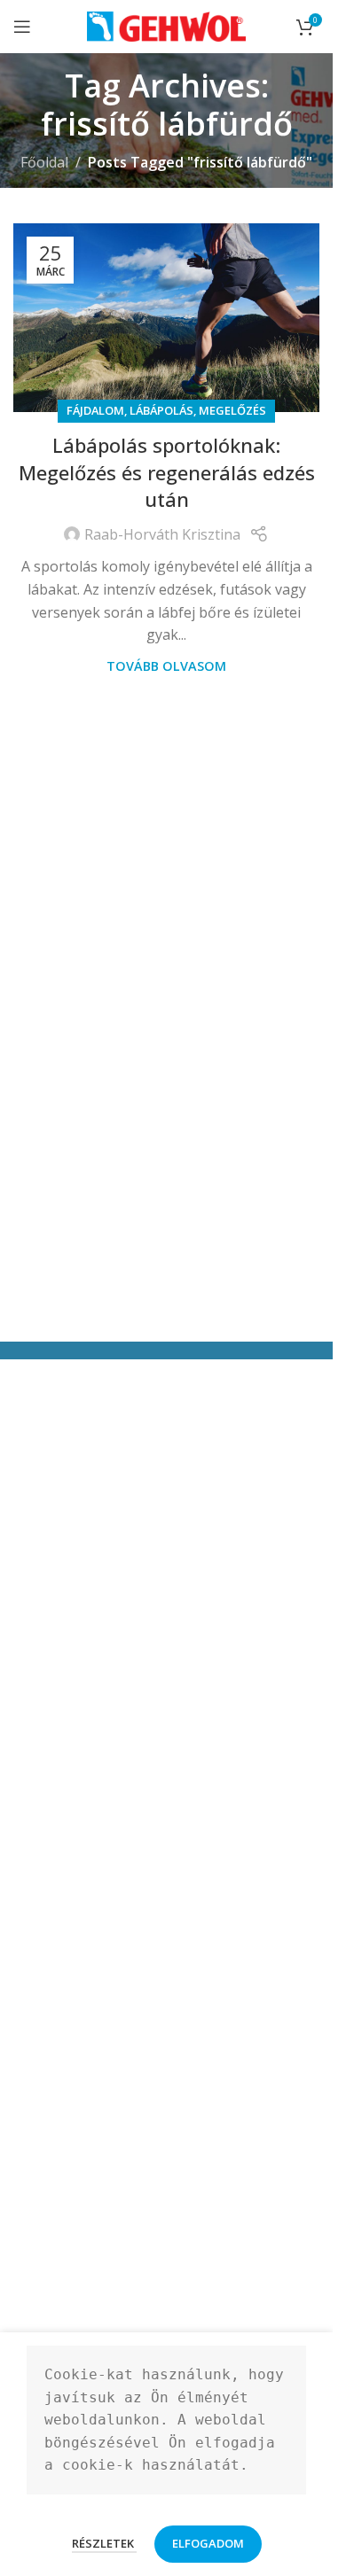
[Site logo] (166, 25)
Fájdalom (95, 410)
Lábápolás (161, 410)
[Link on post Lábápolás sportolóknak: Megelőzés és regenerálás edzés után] (166, 318)
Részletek (104, 2543)
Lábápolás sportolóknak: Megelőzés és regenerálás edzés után (167, 472)
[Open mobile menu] (22, 27)
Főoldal (44, 162)
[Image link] (102, 2102)
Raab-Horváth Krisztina (162, 534)
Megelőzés (232, 410)
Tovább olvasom (166, 666)
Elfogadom (208, 2543)
